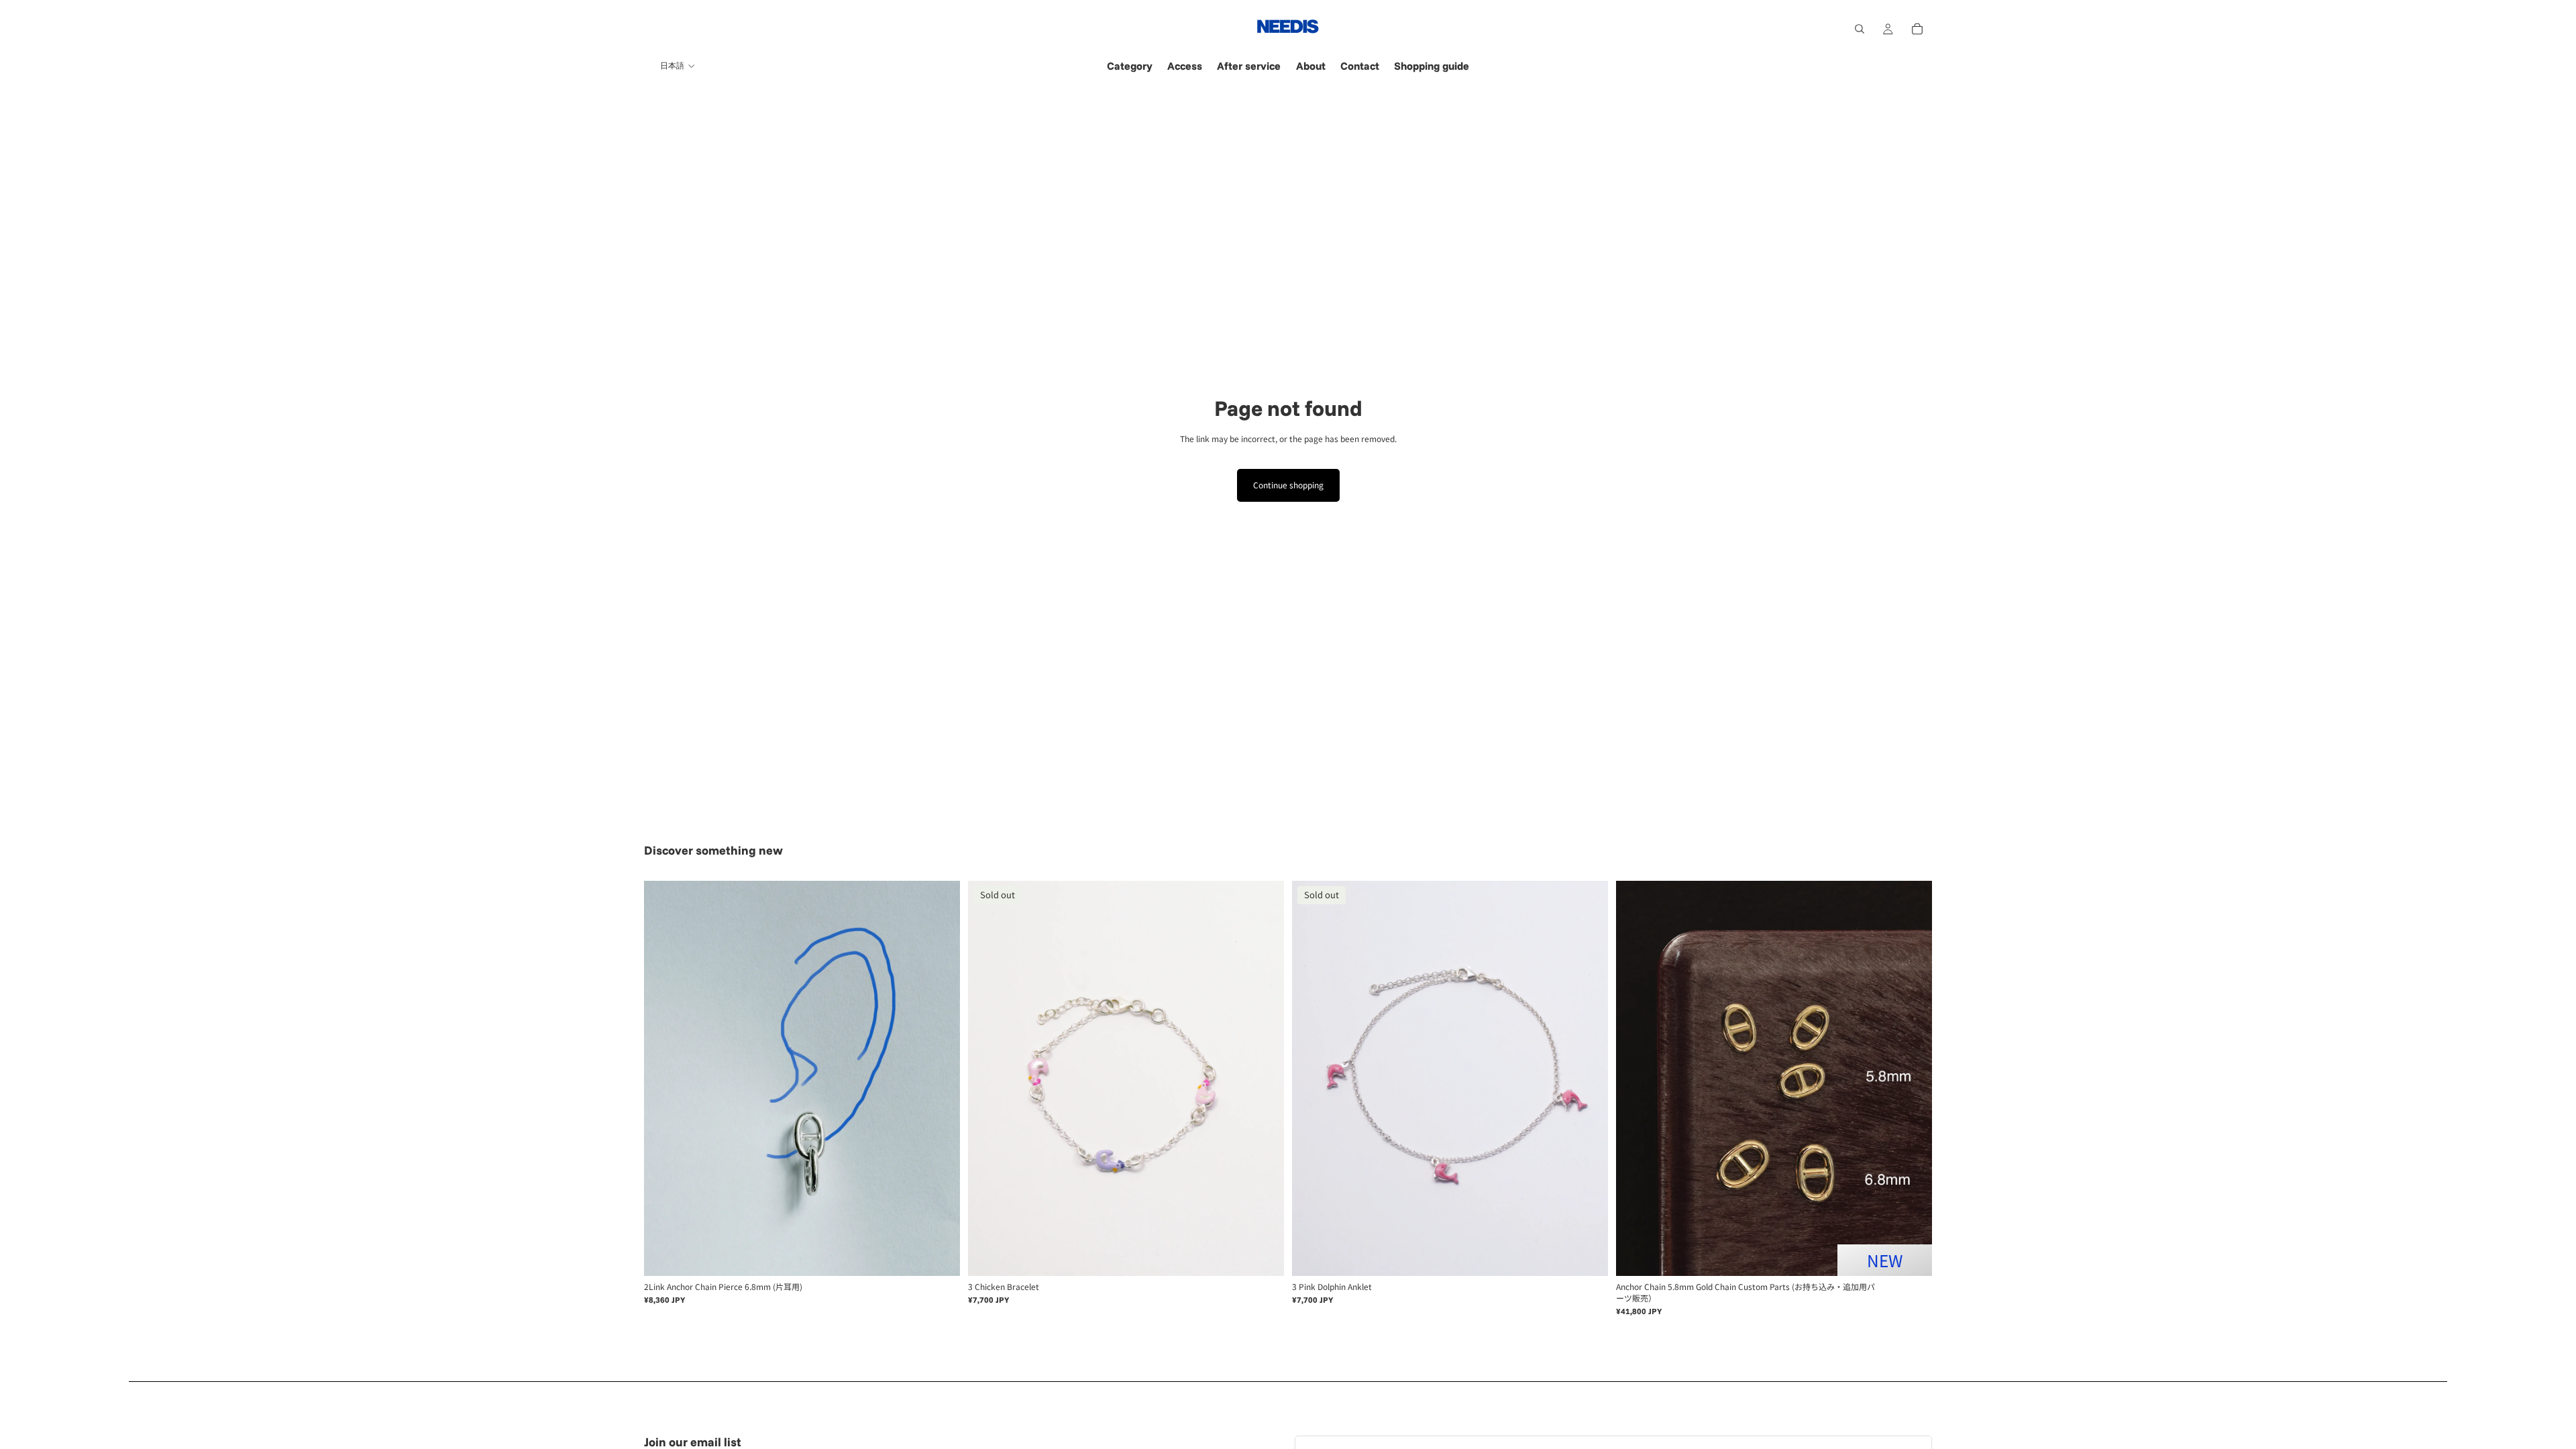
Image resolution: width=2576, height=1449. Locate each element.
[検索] (1860, 29)
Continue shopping (1288, 485)
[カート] (1917, 29)
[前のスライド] (664, 1079)
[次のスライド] (940, 1079)
